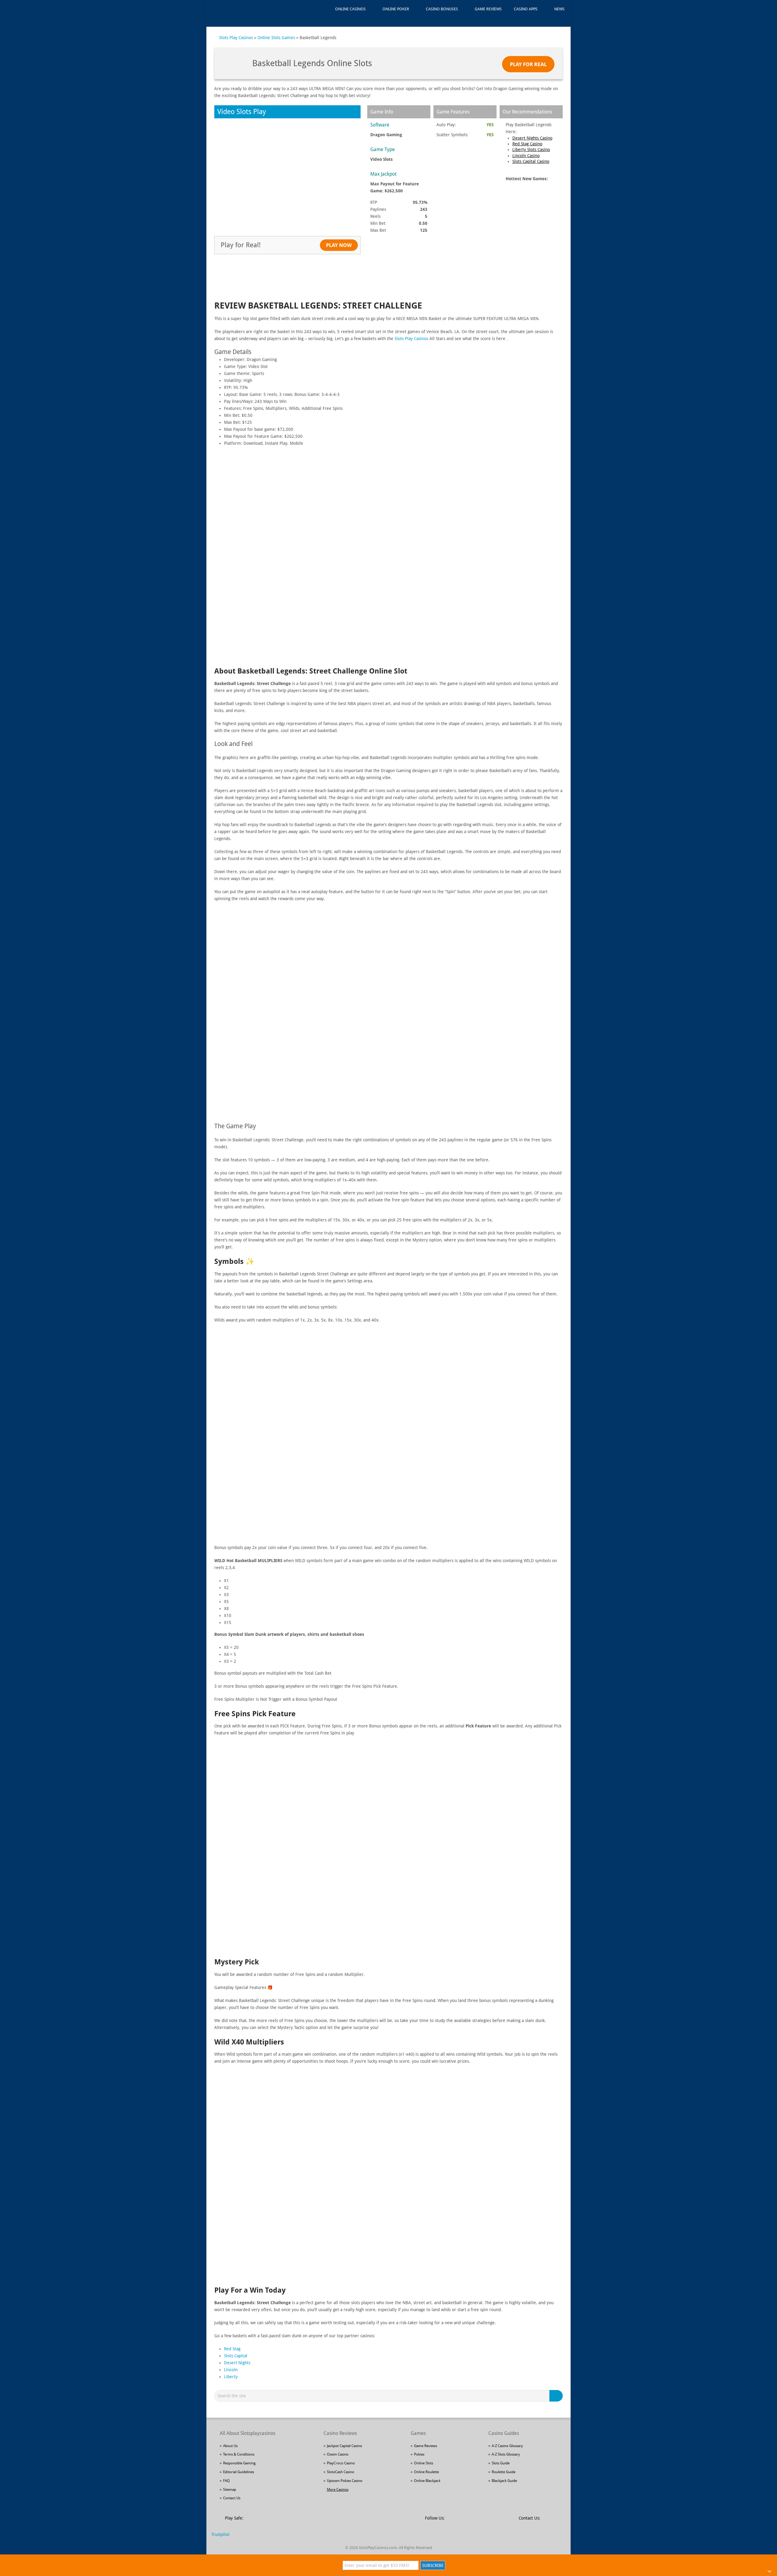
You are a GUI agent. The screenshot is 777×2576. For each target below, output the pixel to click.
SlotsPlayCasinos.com (378, 2548)
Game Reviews (488, 9)
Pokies (419, 2454)
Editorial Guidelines (239, 2472)
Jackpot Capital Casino (344, 2446)
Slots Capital (236, 2356)
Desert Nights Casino (532, 138)
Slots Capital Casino (531, 161)
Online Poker (396, 9)
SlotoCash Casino (341, 2472)
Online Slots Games (276, 38)
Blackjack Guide (504, 2481)
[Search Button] (557, 2396)
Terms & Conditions (239, 2454)
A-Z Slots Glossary (506, 2454)
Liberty (231, 2377)
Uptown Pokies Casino (345, 2481)
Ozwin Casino (338, 2454)
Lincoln (231, 2370)
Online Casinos (350, 9)
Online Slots (424, 2463)
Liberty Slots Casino (531, 150)
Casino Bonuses (442, 9)
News (559, 9)
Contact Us (232, 2498)
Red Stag (232, 2349)
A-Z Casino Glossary (507, 2446)
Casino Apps (526, 9)
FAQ (226, 2481)
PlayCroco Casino (341, 2463)
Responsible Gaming (239, 2463)
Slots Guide (501, 2463)
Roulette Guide (504, 2472)
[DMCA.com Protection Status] (295, 2521)
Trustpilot (220, 2534)
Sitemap (230, 2490)
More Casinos (338, 2490)
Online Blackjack (427, 2481)
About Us (230, 2446)
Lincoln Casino (526, 156)
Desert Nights (237, 2363)
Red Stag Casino (527, 144)
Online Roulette (426, 2472)
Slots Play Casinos (236, 38)
